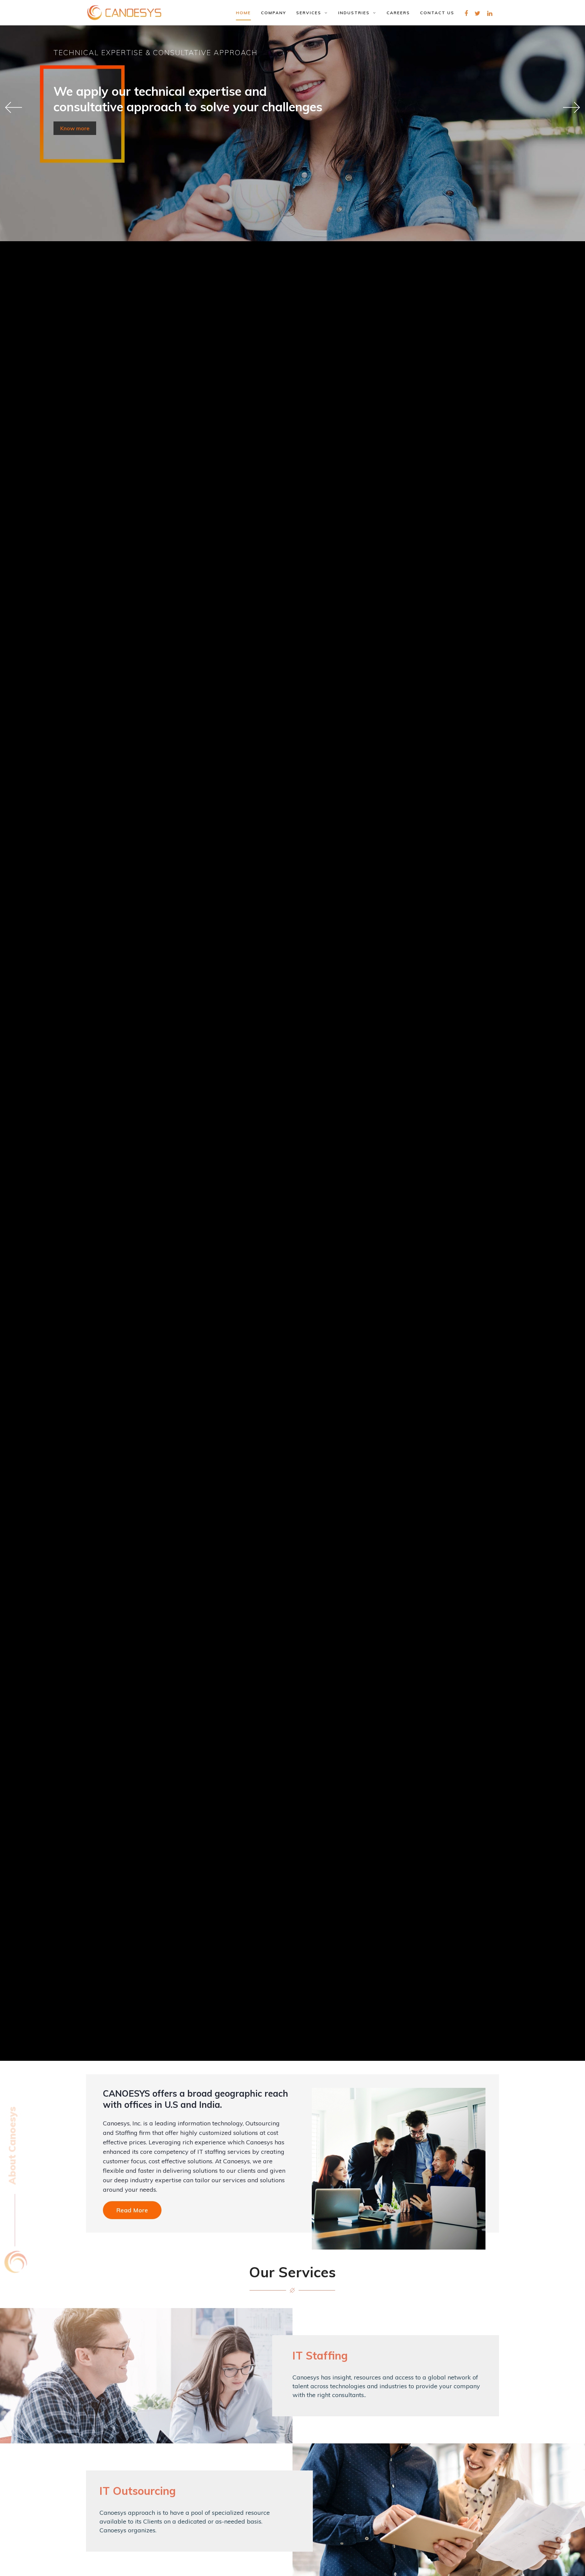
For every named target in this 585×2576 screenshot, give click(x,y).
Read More (132, 2210)
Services (310, 13)
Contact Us (437, 13)
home (243, 13)
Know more (75, 128)
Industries (356, 13)
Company (274, 13)
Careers (398, 13)
